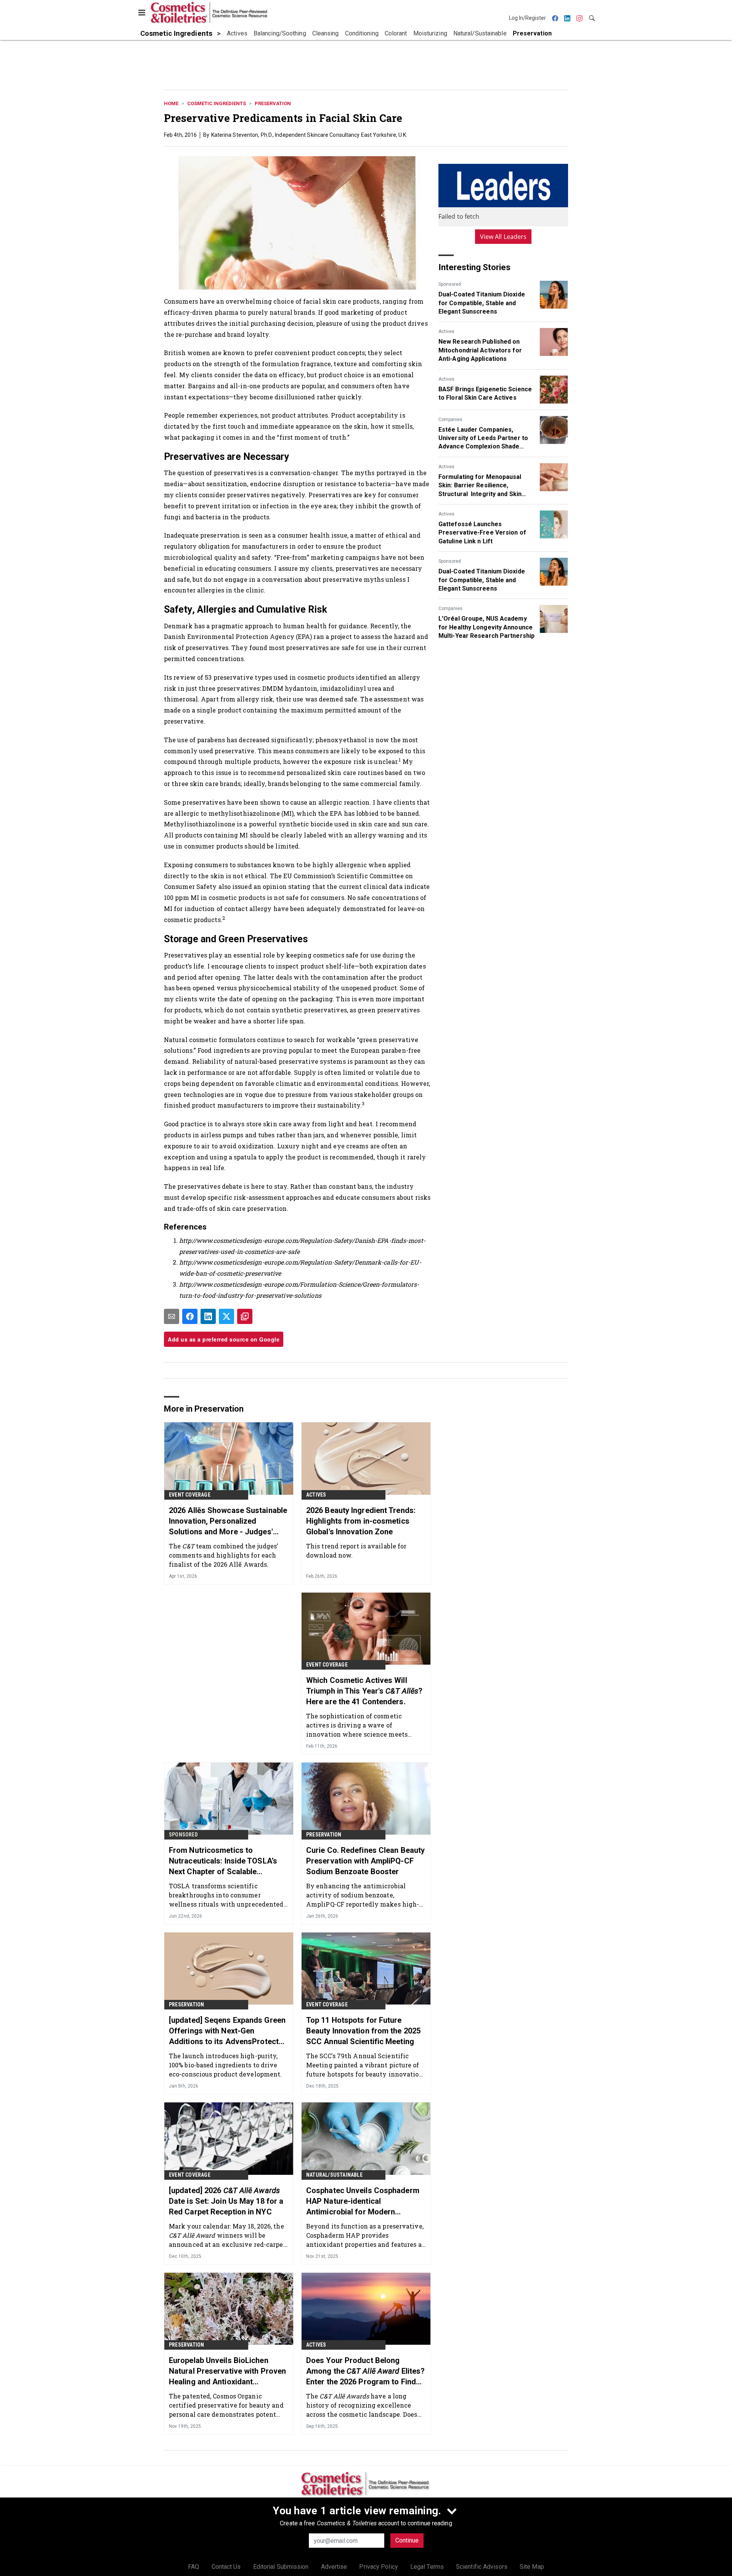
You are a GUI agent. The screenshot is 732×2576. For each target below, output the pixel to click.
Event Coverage (190, 1495)
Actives (446, 331)
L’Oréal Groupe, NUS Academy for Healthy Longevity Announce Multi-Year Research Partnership (486, 627)
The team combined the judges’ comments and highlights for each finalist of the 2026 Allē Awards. (223, 1555)
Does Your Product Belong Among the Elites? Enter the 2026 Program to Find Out (365, 2371)
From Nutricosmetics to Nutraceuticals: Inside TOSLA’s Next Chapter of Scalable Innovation (223, 1861)
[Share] (190, 1316)
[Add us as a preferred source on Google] (245, 1316)
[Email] (172, 1316)
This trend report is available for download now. (356, 1551)
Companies (450, 419)
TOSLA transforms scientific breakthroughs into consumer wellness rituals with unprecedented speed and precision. (226, 1895)
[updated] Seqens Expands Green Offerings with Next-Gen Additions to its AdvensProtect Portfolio (227, 2031)
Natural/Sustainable (334, 2175)
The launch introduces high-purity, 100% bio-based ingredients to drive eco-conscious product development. (225, 2065)
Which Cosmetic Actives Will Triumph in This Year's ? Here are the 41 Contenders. (364, 1691)
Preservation (273, 103)
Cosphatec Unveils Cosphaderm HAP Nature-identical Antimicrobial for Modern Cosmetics (363, 2201)
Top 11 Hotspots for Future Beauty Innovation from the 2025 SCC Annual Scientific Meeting (363, 2031)
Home (171, 103)
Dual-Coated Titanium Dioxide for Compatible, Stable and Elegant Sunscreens (482, 303)
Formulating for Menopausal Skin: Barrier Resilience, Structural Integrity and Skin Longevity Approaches (480, 486)
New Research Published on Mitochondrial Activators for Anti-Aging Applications (480, 350)
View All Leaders (503, 237)
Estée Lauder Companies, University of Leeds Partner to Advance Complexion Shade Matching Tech (483, 439)
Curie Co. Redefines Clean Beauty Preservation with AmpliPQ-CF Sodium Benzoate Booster (365, 1861)
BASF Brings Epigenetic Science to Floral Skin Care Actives (485, 393)
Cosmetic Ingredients (217, 103)
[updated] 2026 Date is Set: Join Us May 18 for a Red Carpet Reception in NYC (226, 2201)
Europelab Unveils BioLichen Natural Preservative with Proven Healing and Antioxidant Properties (227, 2371)
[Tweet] (226, 1316)
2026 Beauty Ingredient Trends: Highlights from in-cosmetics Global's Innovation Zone (361, 1521)
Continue (407, 2540)
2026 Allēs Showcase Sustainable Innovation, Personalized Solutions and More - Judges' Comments (228, 1521)
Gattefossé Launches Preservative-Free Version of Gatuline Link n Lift (482, 533)
